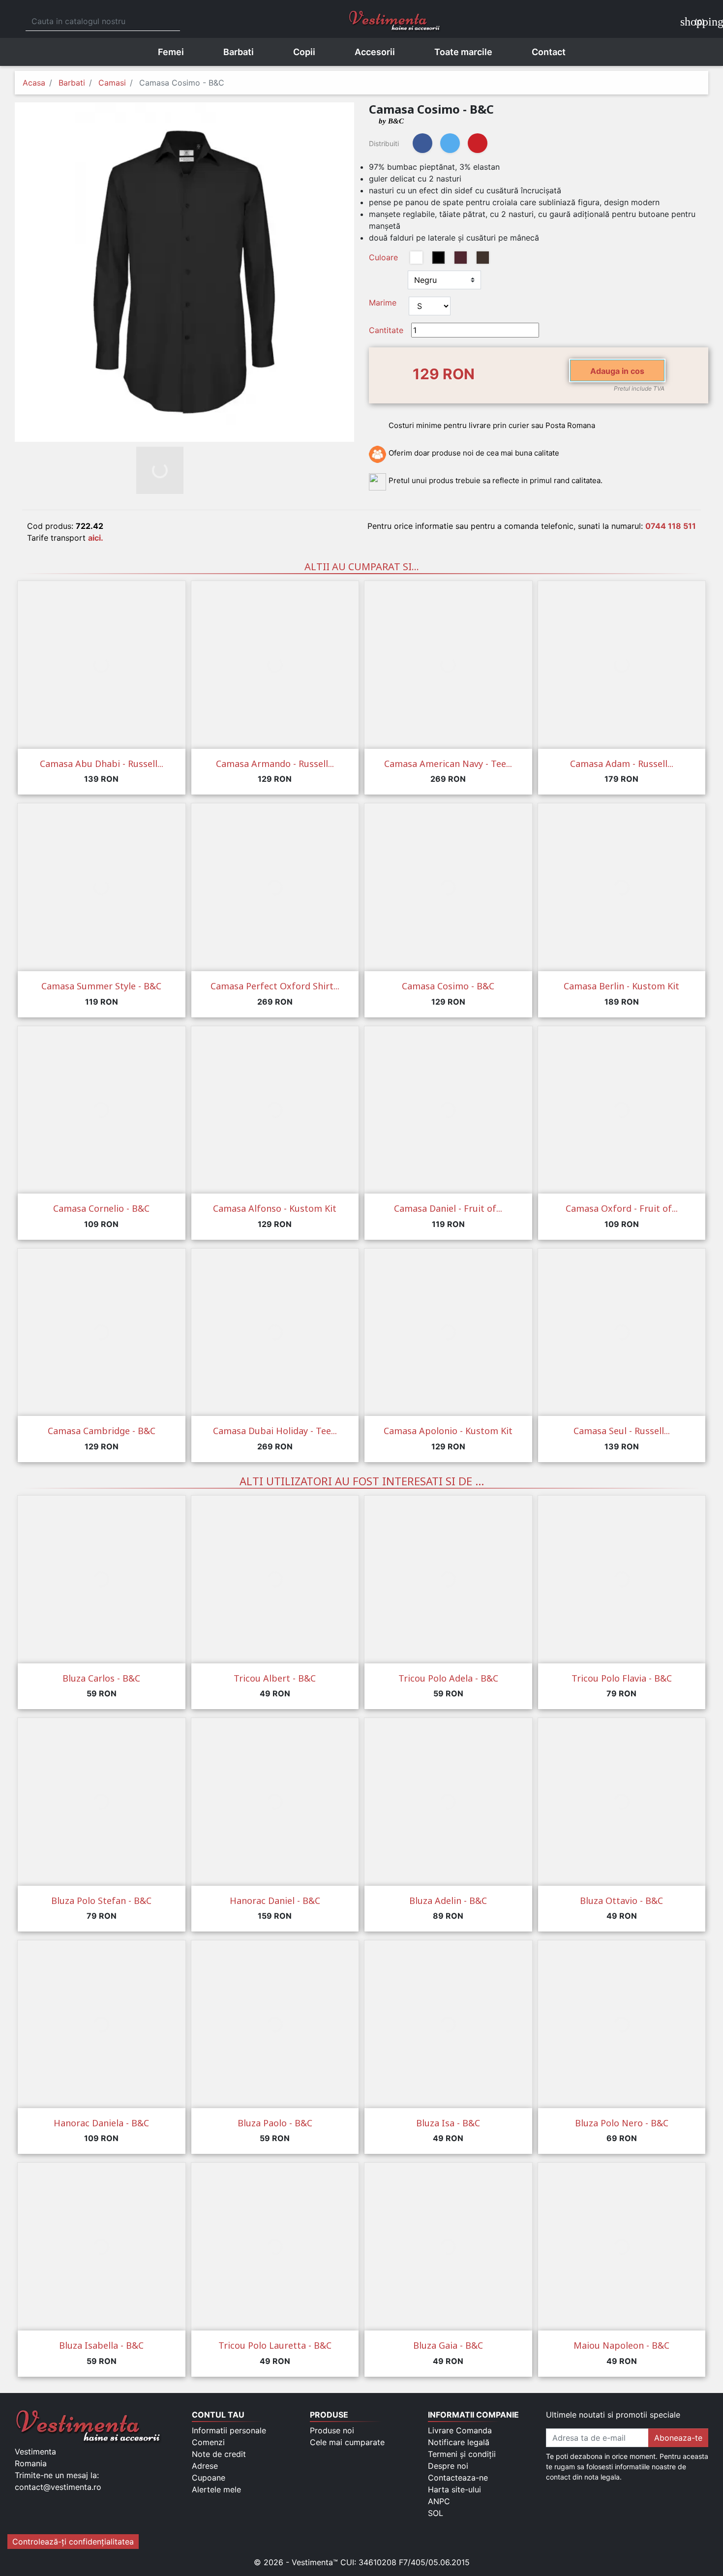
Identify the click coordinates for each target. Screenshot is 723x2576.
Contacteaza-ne (458, 2478)
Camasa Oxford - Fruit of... (622, 1208)
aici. (96, 538)
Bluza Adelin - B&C (448, 1901)
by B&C (391, 121)
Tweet (450, 143)
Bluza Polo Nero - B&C (622, 2123)
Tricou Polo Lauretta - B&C (275, 2345)
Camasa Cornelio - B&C (101, 1208)
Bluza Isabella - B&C (101, 2345)
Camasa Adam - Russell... (622, 764)
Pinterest (478, 143)
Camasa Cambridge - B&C (102, 1431)
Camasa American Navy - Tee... (448, 764)
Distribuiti (422, 143)
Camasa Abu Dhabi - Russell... (102, 764)
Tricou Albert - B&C (275, 1678)
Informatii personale (229, 2430)
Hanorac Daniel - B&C (275, 1901)
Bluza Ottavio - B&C (621, 1901)
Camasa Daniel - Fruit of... (448, 1208)
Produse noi (332, 2430)
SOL (436, 2513)
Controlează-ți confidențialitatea (73, 2542)
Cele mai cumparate (347, 2442)
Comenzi (208, 2442)
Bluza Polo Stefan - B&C (101, 1901)
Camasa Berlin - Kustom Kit (621, 986)
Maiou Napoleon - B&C (621, 2345)
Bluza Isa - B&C (448, 2123)
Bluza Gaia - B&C (448, 2345)
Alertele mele (216, 2489)
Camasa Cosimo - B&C (448, 986)
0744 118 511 (671, 526)
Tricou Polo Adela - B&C (448, 1678)
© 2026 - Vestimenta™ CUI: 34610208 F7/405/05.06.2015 (362, 2562)
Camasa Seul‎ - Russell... (622, 1431)
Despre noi (448, 2466)
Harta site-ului (454, 2489)
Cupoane (209, 2478)
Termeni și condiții (462, 2454)
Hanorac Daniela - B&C (101, 2123)
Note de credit (219, 2454)
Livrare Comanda (460, 2430)
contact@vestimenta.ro (58, 2487)
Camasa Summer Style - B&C (101, 986)
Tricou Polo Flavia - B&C (622, 1678)
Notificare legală (459, 2442)
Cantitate (386, 330)
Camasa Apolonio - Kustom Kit (448, 1431)
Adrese (205, 2466)
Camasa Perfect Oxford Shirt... (275, 986)
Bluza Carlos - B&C (101, 1678)
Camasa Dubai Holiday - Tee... (275, 1431)
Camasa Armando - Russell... (275, 764)
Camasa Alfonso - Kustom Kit (275, 1208)
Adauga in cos (617, 371)
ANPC (439, 2501)
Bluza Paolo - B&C (275, 2123)
